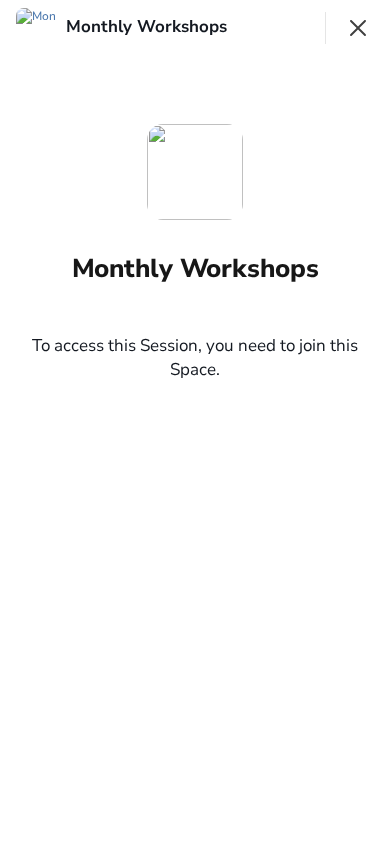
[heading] (148, 27)
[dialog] (195, 422)
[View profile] (36, 28)
